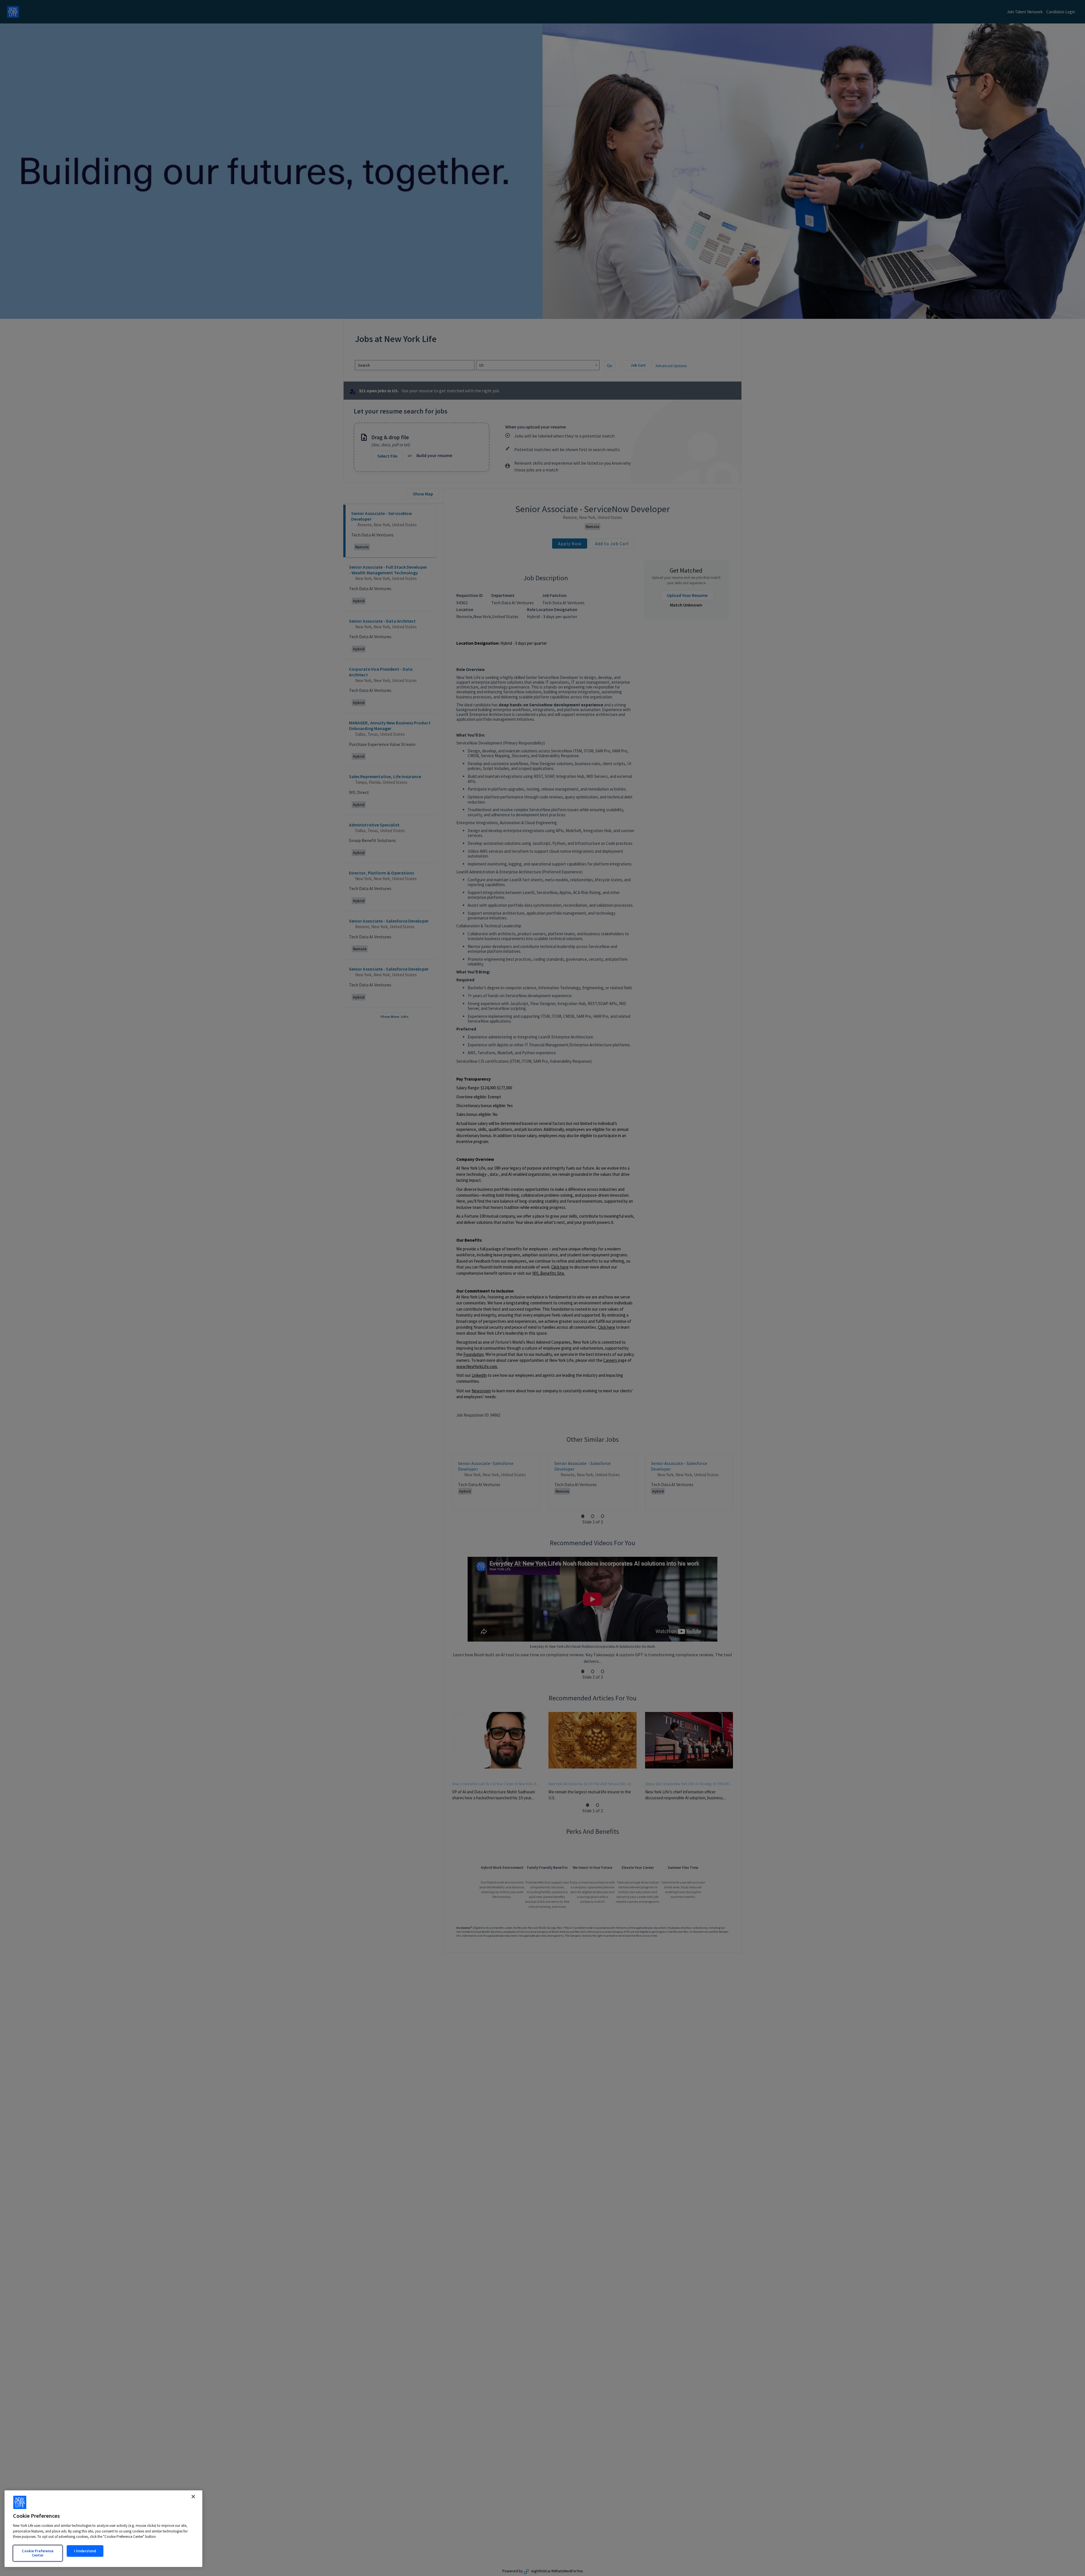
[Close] (193, 2497)
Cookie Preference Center (38, 2553)
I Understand (85, 2551)
